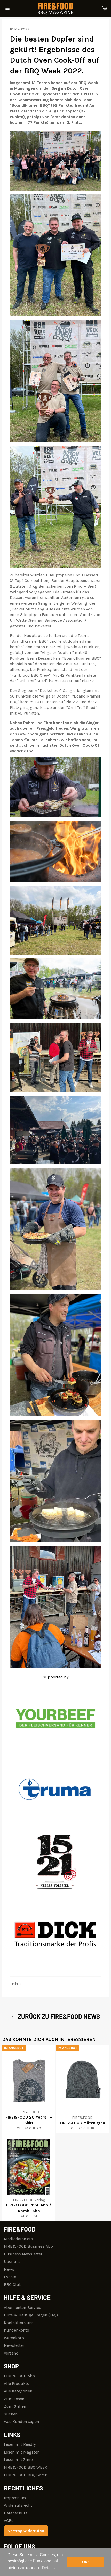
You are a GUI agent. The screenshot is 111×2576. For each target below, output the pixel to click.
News (9, 2269)
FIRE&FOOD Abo (19, 2376)
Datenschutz (16, 2513)
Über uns (12, 2262)
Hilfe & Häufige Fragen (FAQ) (31, 2315)
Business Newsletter (23, 2254)
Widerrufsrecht (18, 2505)
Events (10, 2277)
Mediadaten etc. (19, 2239)
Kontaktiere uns (19, 2323)
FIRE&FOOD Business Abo (28, 2246)
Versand (11, 2353)
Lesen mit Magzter (21, 2452)
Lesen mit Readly (20, 2444)
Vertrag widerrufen (26, 2531)
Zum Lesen (14, 2399)
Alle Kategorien (18, 2391)
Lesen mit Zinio (18, 2460)
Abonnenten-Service (22, 2307)
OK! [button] (85, 2562)
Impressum (15, 2498)
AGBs (9, 2520)
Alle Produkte (17, 2384)
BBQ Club (13, 2284)
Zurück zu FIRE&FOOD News (58, 2016)
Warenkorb (14, 2338)
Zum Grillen (15, 2406)
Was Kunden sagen (21, 2421)
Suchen (11, 2414)
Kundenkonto (17, 2330)
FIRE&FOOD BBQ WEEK (26, 2467)
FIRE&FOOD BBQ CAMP (26, 2475)
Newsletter (14, 2345)
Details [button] (48, 2568)
